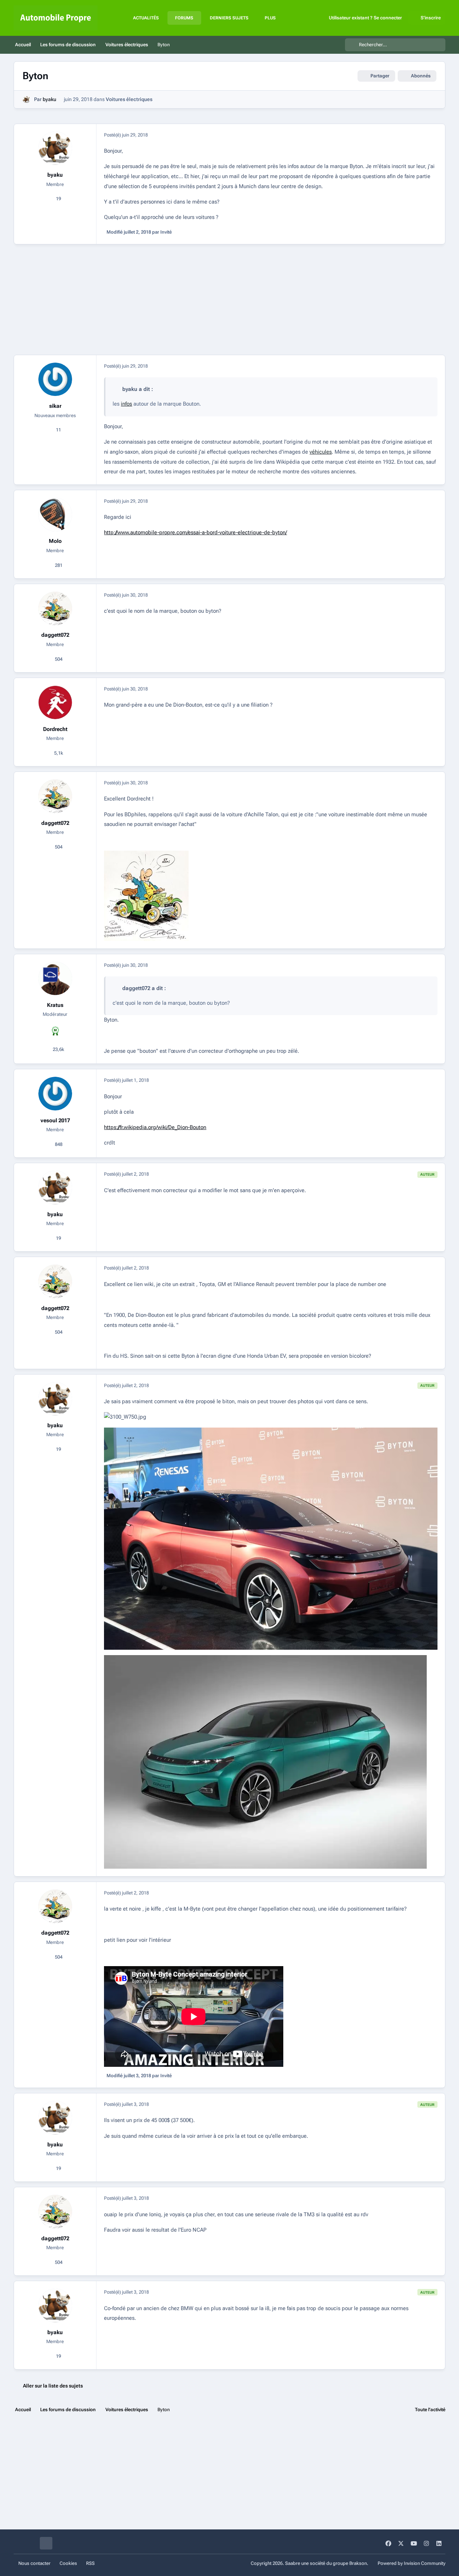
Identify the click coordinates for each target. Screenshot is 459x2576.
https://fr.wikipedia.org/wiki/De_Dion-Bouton (155, 1127)
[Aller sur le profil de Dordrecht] (55, 702)
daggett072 (55, 635)
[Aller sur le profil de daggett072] (55, 608)
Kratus (55, 1005)
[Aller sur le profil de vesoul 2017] (55, 1094)
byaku (49, 99)
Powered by (411, 2563)
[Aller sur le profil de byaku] (26, 99)
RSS (90, 2563)
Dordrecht (55, 729)
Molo (55, 541)
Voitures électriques (129, 99)
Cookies (68, 2563)
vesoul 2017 (55, 1120)
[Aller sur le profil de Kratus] (55, 979)
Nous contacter (34, 2563)
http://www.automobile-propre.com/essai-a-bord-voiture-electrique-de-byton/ (195, 532)
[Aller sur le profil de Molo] (55, 515)
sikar (55, 406)
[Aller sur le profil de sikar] (55, 379)
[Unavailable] (146, 855)
